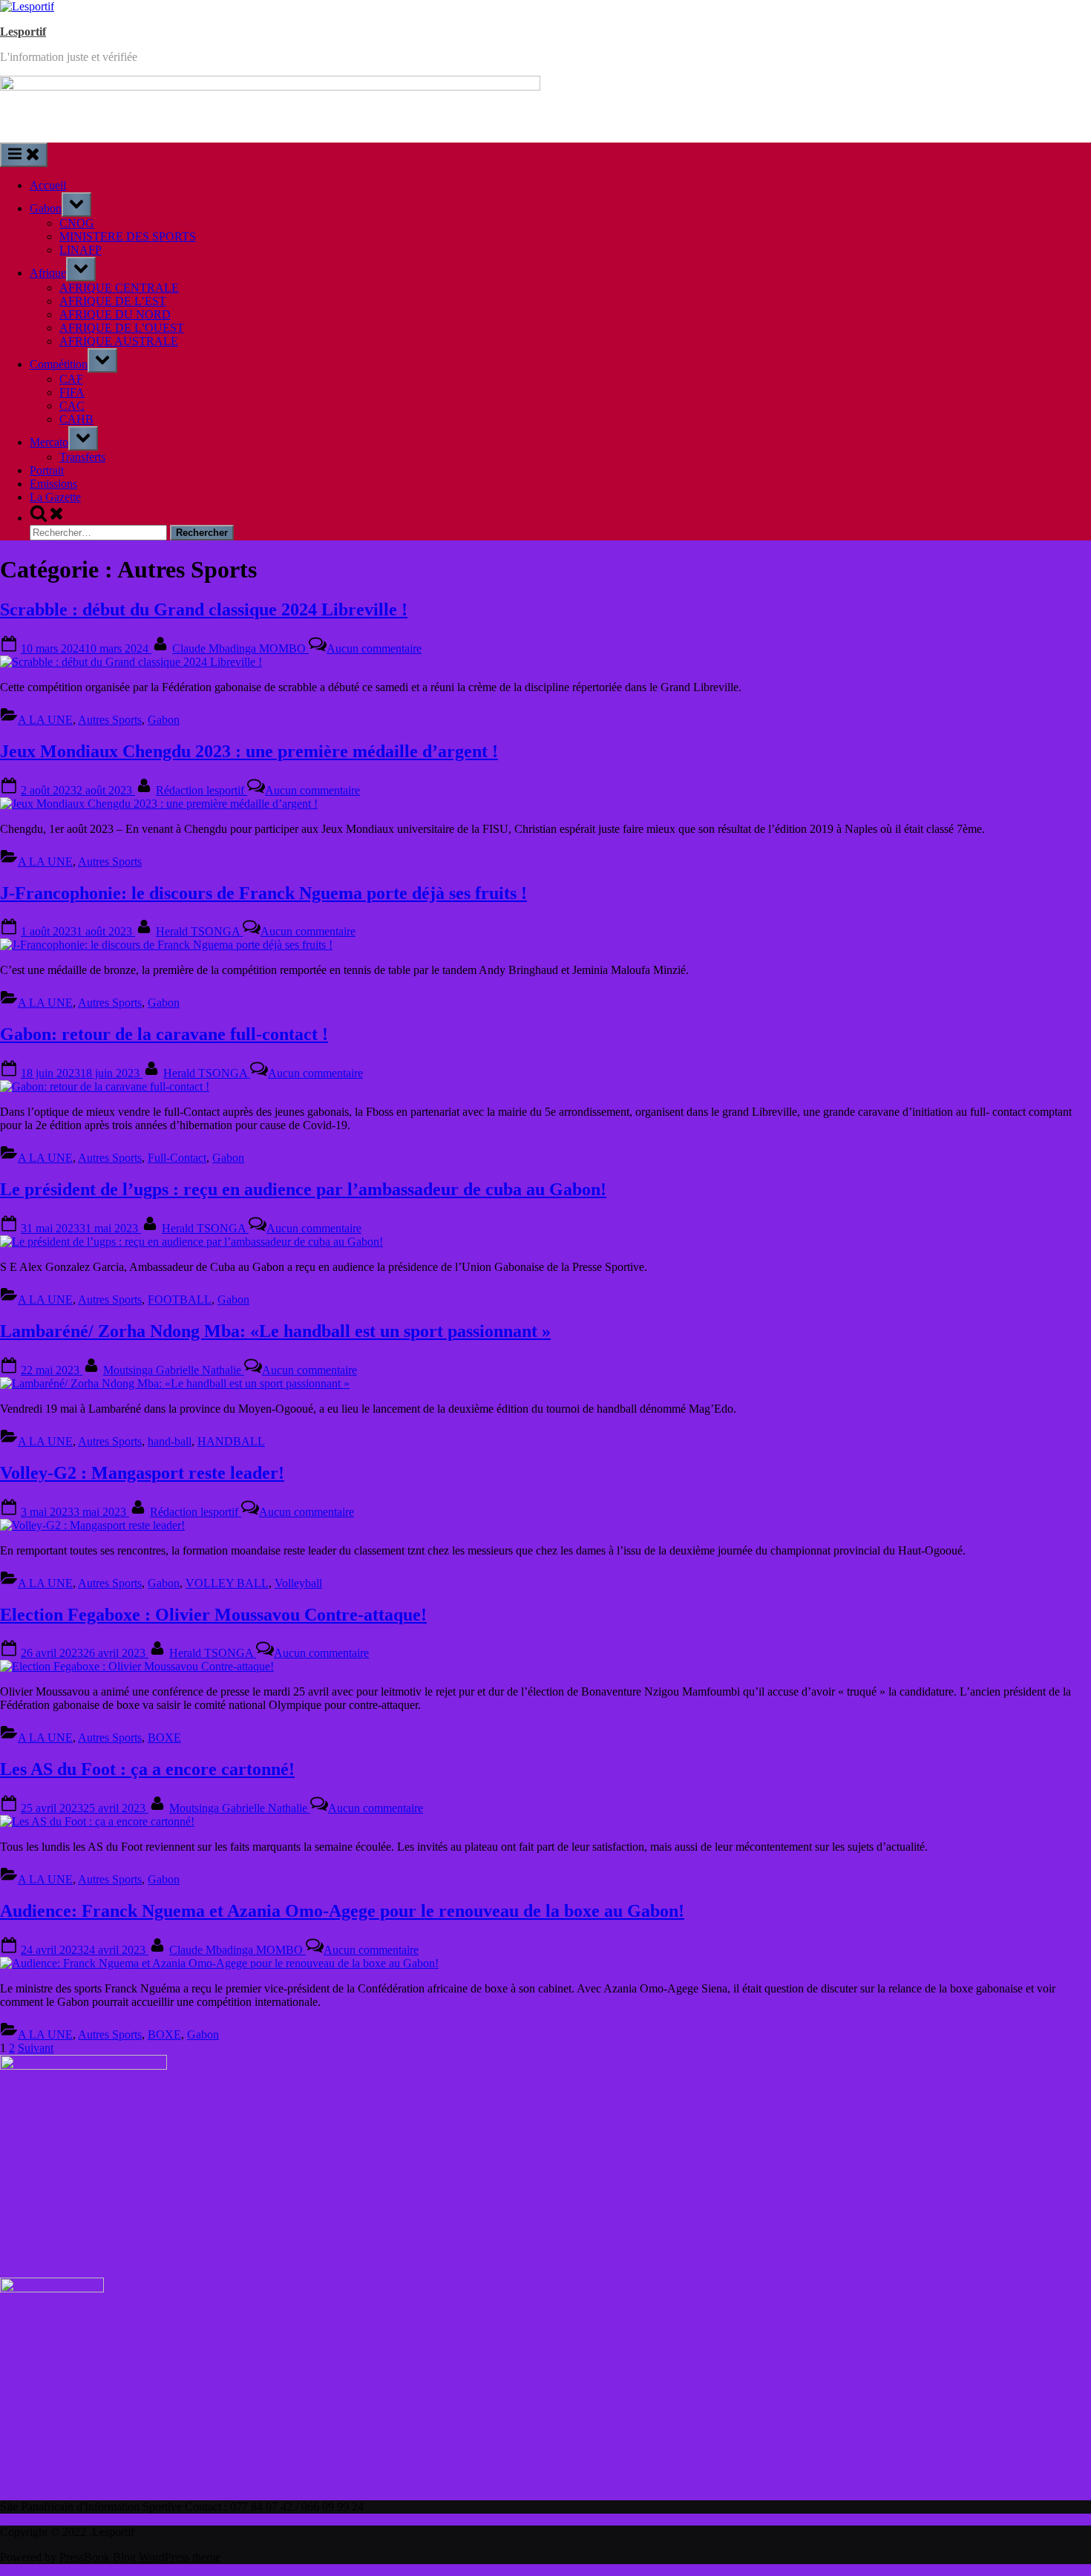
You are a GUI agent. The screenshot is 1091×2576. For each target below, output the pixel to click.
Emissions (53, 484)
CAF (71, 379)
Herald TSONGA (199, 931)
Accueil (48, 185)
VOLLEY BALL (227, 1583)
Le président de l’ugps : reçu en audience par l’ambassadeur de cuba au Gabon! (303, 1189)
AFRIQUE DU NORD (115, 314)
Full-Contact (177, 1158)
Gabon (46, 208)
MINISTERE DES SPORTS (128, 236)
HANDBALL (231, 1441)
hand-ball (170, 1441)
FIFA (72, 392)
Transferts (82, 457)
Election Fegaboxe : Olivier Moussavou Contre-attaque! (213, 1615)
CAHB (76, 419)
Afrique (48, 273)
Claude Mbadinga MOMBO (240, 648)
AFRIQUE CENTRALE (119, 288)
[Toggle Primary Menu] (24, 155)
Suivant (36, 2048)
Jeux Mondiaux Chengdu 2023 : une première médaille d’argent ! (249, 751)
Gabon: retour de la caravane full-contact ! (164, 1034)
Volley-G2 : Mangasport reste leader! (142, 1473)
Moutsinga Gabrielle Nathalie (174, 1370)
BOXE (164, 1738)
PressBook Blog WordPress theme (140, 2557)
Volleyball (298, 1583)
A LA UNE (45, 720)
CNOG (77, 223)
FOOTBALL (180, 1300)
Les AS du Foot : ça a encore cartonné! (147, 1769)
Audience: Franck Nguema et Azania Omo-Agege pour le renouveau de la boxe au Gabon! (342, 1911)
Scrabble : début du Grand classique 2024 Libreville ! (204, 609)
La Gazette (55, 497)
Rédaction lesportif (202, 790)
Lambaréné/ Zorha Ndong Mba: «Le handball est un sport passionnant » (275, 1331)
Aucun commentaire (374, 648)
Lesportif (23, 32)
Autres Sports (110, 720)
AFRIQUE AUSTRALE (119, 341)
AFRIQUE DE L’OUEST (122, 328)
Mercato (49, 442)
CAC (72, 406)
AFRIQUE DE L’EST (113, 301)
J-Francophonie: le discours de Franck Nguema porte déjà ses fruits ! (263, 893)
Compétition (59, 364)
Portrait (47, 470)
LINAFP (81, 250)
